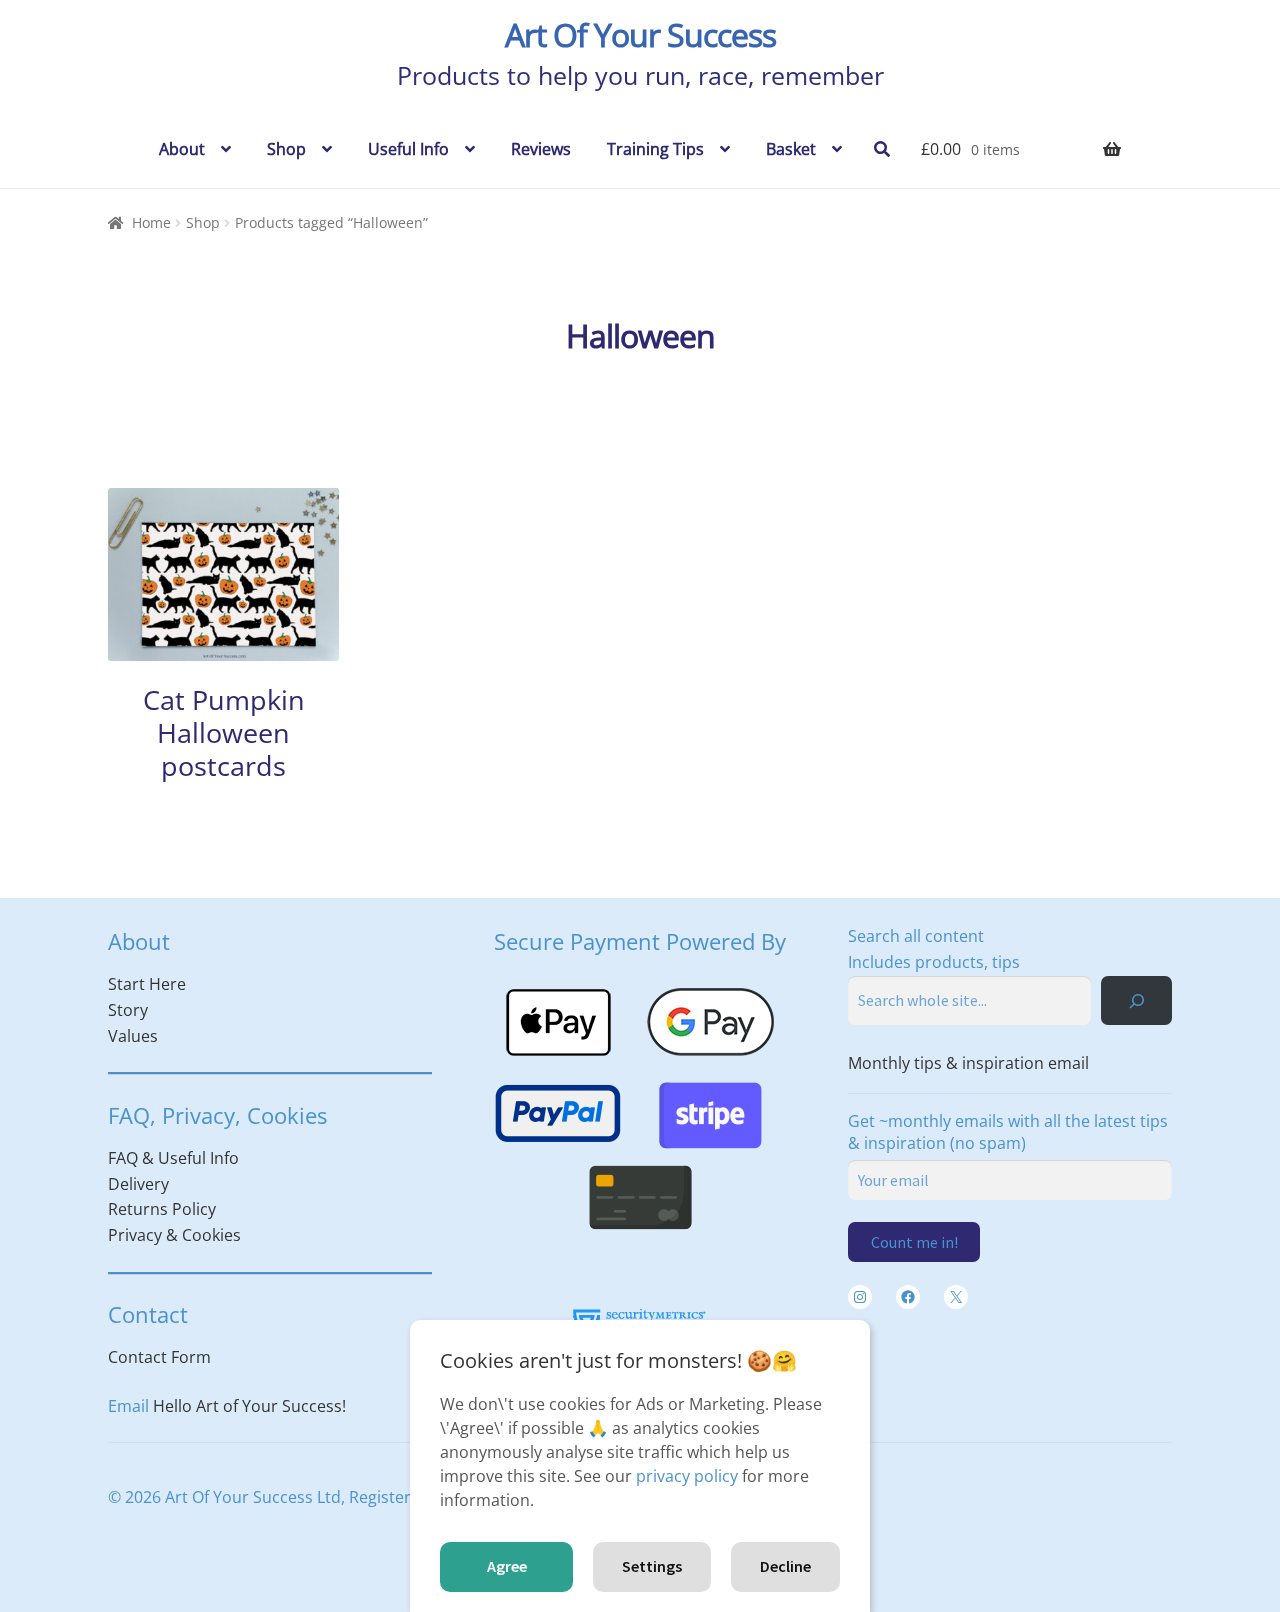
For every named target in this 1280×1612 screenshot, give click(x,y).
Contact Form (159, 1357)
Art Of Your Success (640, 34)
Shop (286, 149)
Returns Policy (162, 1209)
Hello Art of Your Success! (249, 1406)
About (182, 149)
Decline (785, 1566)
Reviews (541, 149)
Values (133, 1036)
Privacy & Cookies (174, 1235)
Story (128, 1010)
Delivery (138, 1184)
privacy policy (687, 1476)
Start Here (147, 984)
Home (151, 222)
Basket (791, 149)
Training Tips (655, 149)
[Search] (1136, 1000)
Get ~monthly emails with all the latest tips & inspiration (1008, 1132)
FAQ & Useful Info (173, 1158)
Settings (652, 1566)
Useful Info (408, 149)
